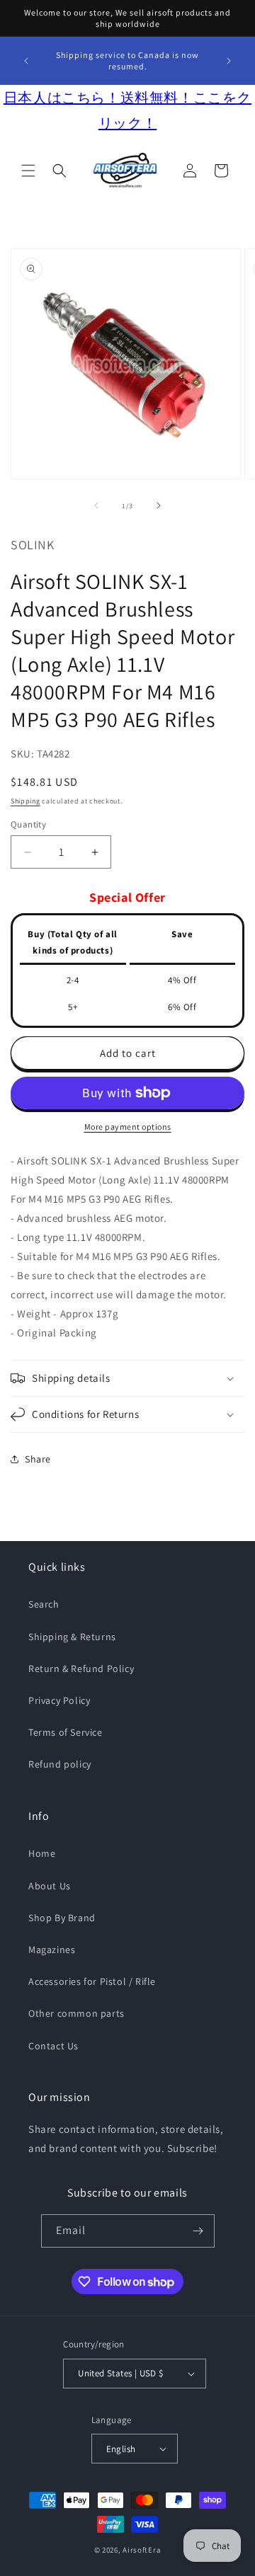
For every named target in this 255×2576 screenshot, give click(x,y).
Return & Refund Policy (81, 1668)
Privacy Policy (59, 1700)
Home (42, 1853)
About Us (50, 1886)
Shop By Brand (62, 1918)
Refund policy (60, 1764)
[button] (28, 171)
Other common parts (76, 2013)
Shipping (25, 801)
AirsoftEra (142, 2550)
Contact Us (53, 2046)
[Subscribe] (198, 2231)
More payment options (128, 1127)
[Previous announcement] (26, 61)
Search (44, 1604)
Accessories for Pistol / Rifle (92, 1981)
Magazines (52, 1950)
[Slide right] (159, 505)
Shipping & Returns (72, 1637)
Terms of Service (66, 1732)
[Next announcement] (229, 61)
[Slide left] (96, 505)
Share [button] (38, 1459)
